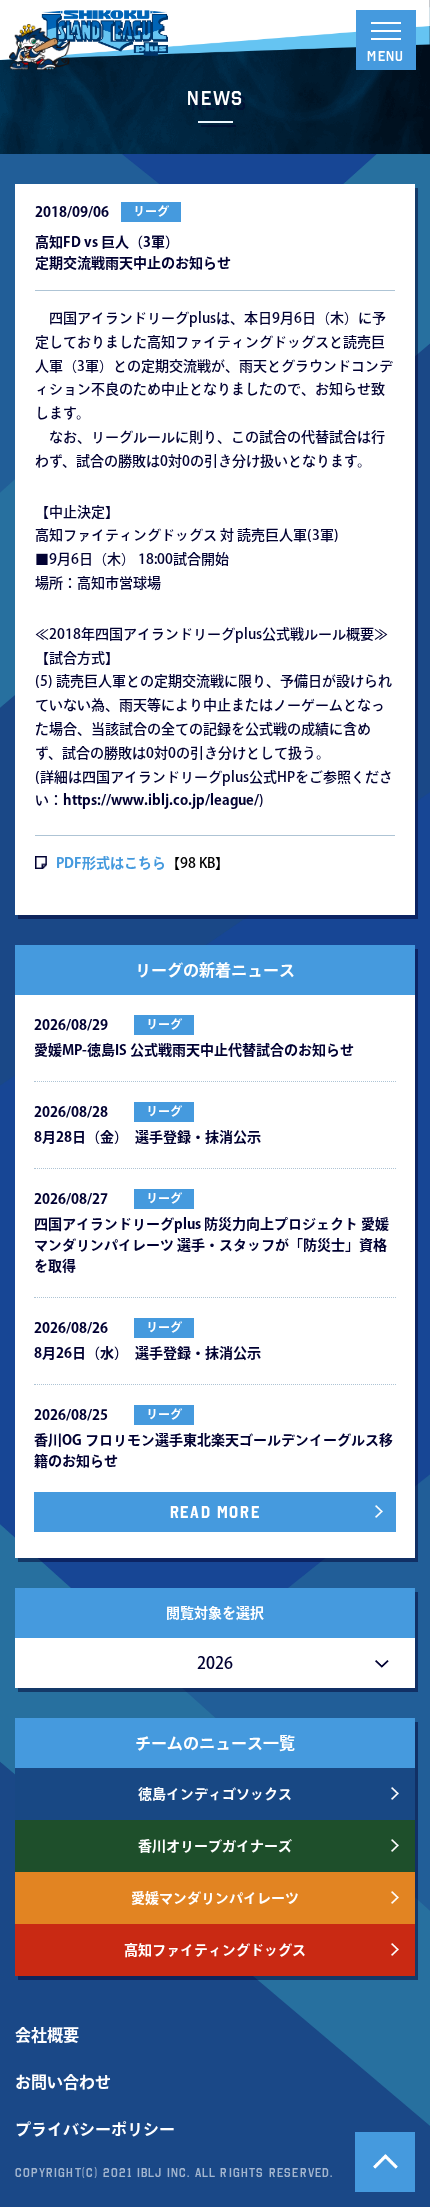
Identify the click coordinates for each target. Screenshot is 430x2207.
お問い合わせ (63, 2082)
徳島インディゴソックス (215, 1794)
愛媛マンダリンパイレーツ (215, 1898)
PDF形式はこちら (111, 863)
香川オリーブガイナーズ (215, 1846)
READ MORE (215, 1512)
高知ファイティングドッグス (215, 1950)
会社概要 (47, 2035)
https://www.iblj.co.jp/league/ (161, 800)
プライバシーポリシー (95, 2129)
